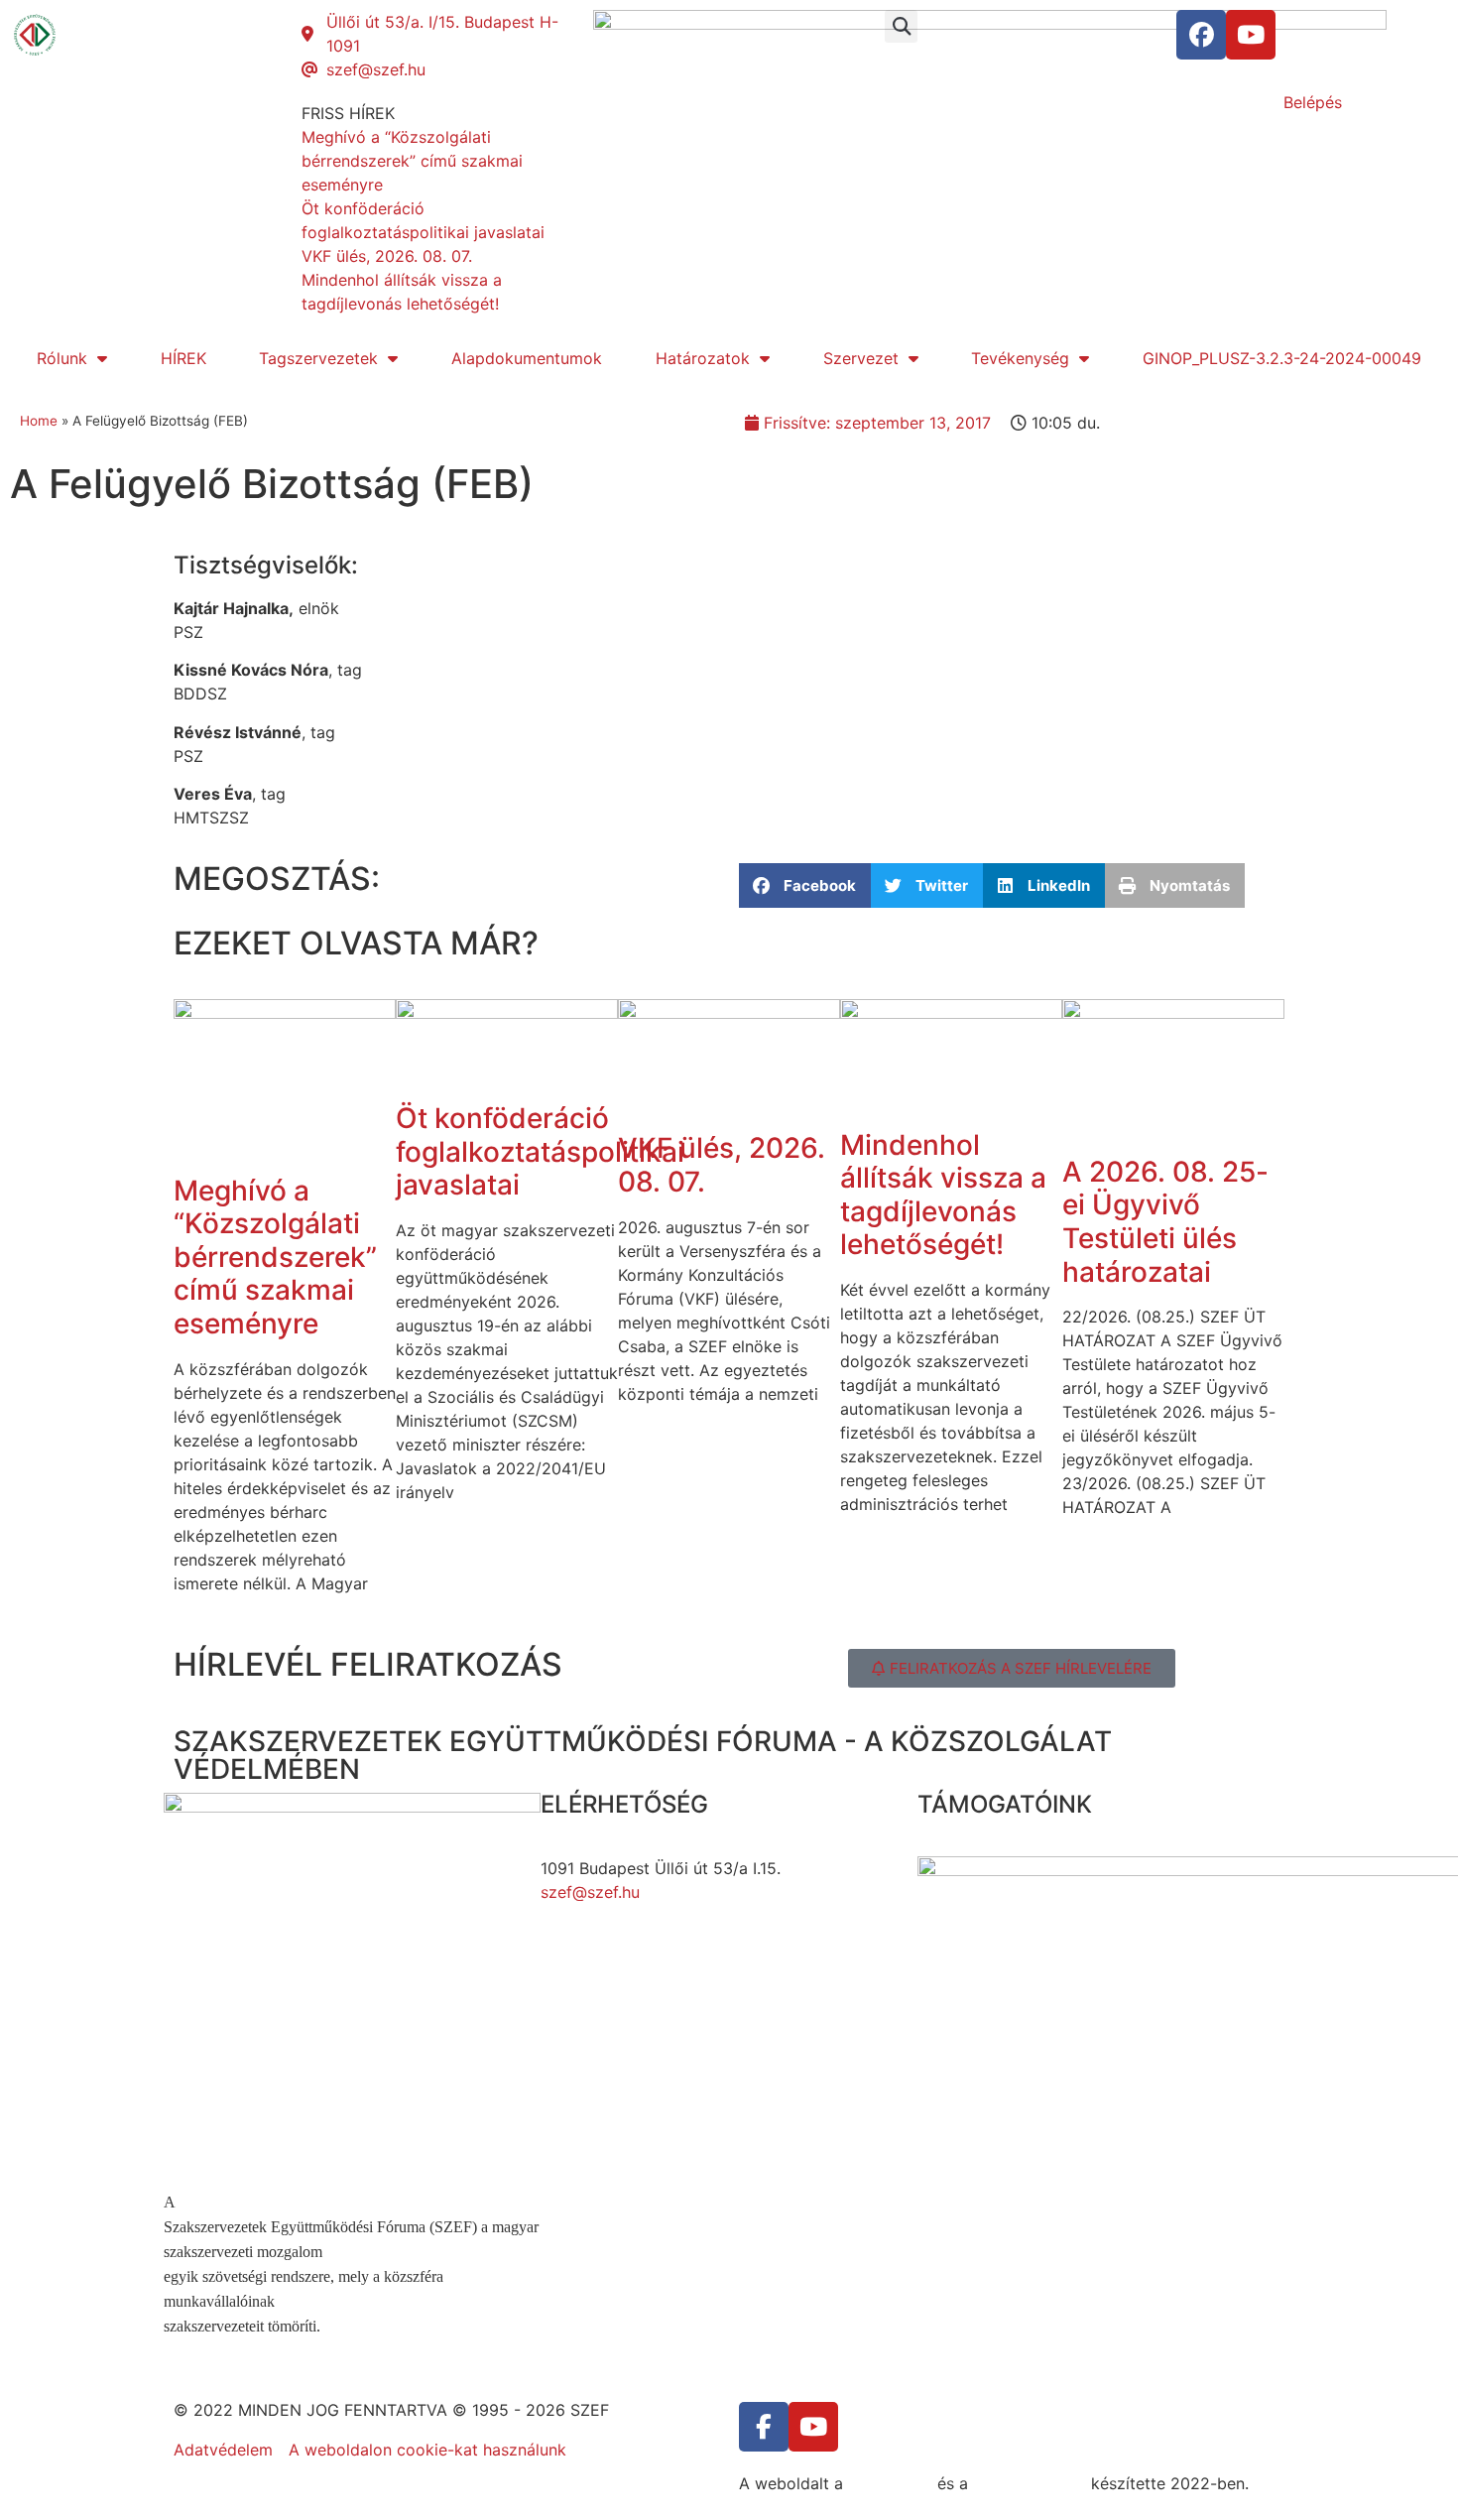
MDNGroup (890, 2483)
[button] (901, 26)
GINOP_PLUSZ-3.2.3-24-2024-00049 (1282, 358)
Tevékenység (1020, 358)
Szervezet (861, 358)
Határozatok (703, 358)
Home (39, 421)
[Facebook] (1201, 35)
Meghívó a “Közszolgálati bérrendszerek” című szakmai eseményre (275, 1257)
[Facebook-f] (764, 2427)
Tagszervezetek (318, 358)
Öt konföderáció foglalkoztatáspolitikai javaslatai (540, 1151)
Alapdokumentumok (527, 358)
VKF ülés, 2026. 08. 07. (722, 1165)
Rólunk (62, 358)
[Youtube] (1251, 35)
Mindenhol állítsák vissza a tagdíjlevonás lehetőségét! (943, 1195)
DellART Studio (1030, 2483)
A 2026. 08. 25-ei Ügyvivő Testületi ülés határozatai (1165, 1222)
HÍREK (183, 358)
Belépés (1313, 102)
